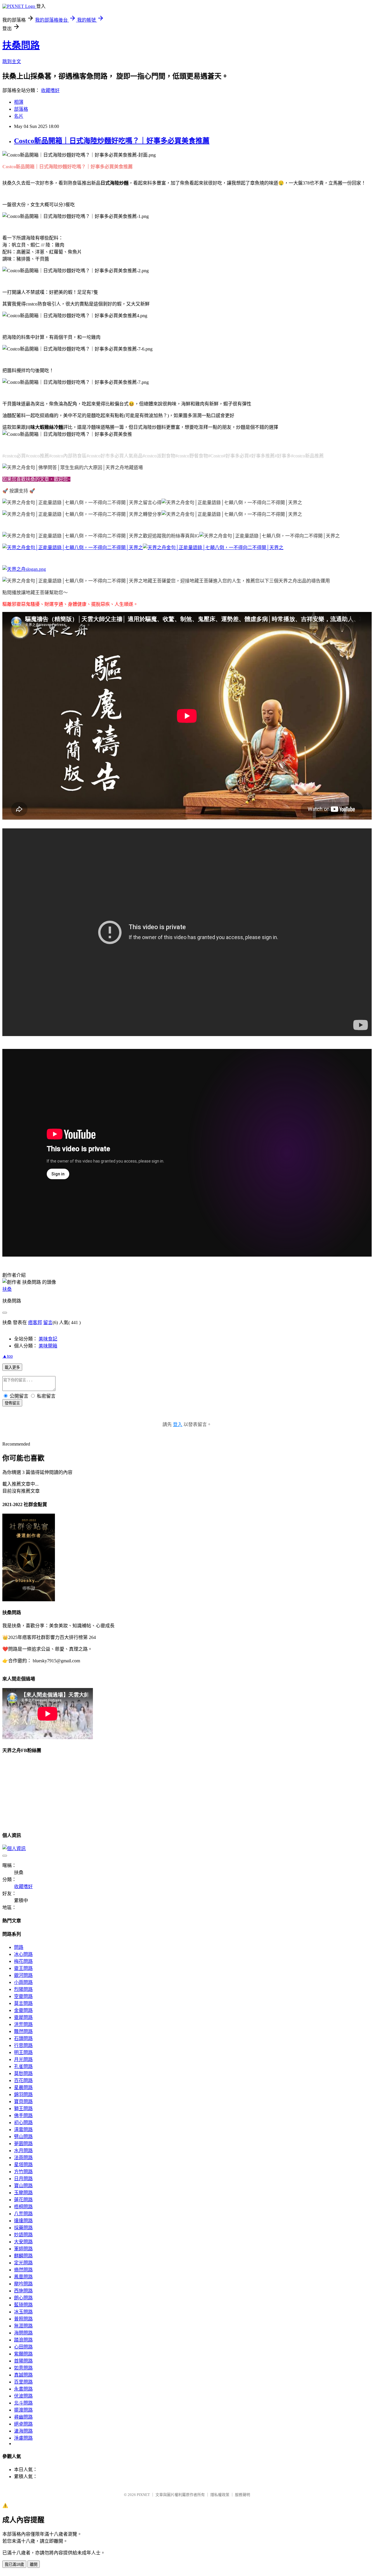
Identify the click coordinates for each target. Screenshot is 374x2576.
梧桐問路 (23, 2207)
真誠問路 (23, 2375)
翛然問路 (23, 2270)
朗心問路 (23, 2298)
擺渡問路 (23, 2410)
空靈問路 (23, 1996)
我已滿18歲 (14, 2564)
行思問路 (23, 2045)
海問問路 (23, 2333)
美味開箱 (48, 1346)
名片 (19, 116)
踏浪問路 (23, 2340)
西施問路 (23, 2291)
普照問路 (23, 2319)
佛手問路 (23, 2116)
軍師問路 (23, 2249)
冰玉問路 (23, 2312)
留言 (48, 1322)
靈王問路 (23, 1968)
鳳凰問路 (23, 2277)
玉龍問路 (23, 2193)
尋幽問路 (23, 2417)
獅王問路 (23, 2108)
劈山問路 (23, 2137)
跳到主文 (12, 61)
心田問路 (23, 2347)
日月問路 (23, 2179)
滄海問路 (23, 2431)
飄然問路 (23, 2031)
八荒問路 (23, 2214)
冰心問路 (23, 1954)
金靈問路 (23, 2010)
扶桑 (7, 1289)
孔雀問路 (23, 2066)
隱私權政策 (220, 2495)
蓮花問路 (23, 2200)
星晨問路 (23, 2087)
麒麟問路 (23, 2256)
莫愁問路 (23, 2073)
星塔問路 (23, 2165)
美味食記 (48, 1339)
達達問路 (23, 2221)
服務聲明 (243, 2495)
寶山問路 (23, 2186)
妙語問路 (23, 2235)
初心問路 (23, 2123)
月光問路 (23, 2059)
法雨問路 (23, 2158)
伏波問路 (23, 2396)
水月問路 (23, 2151)
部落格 (21, 109)
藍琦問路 (23, 2305)
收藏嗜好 (50, 90)
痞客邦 (35, 1322)
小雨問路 (23, 1982)
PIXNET (143, 2495)
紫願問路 (23, 2354)
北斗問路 (23, 2403)
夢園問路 (23, 2144)
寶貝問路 (23, 2101)
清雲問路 (23, 2130)
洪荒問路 (23, 2024)
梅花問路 (23, 1961)
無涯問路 (23, 2326)
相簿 (19, 102)
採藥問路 (23, 2228)
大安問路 (23, 2242)
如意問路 (23, 2368)
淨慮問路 (23, 2438)
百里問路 (23, 2382)
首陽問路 (23, 2361)
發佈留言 (12, 1403)
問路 (19, 1947)
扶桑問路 (21, 45)
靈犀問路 (23, 2017)
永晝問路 (23, 2389)
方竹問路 (23, 2172)
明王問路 (23, 2052)
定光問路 (23, 2263)
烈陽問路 (23, 1989)
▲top (8, 1356)
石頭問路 (23, 2038)
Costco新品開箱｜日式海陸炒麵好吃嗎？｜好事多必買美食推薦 (112, 141)
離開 (34, 2564)
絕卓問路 (23, 2424)
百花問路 (23, 2080)
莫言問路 (23, 2003)
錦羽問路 (23, 2094)
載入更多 (12, 1367)
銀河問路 (23, 1975)
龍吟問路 (23, 2284)
